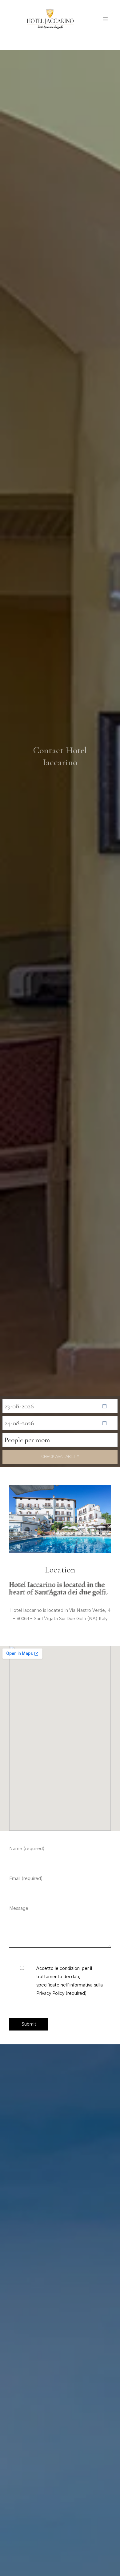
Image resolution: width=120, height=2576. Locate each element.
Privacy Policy (50, 1993)
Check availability (60, 1457)
